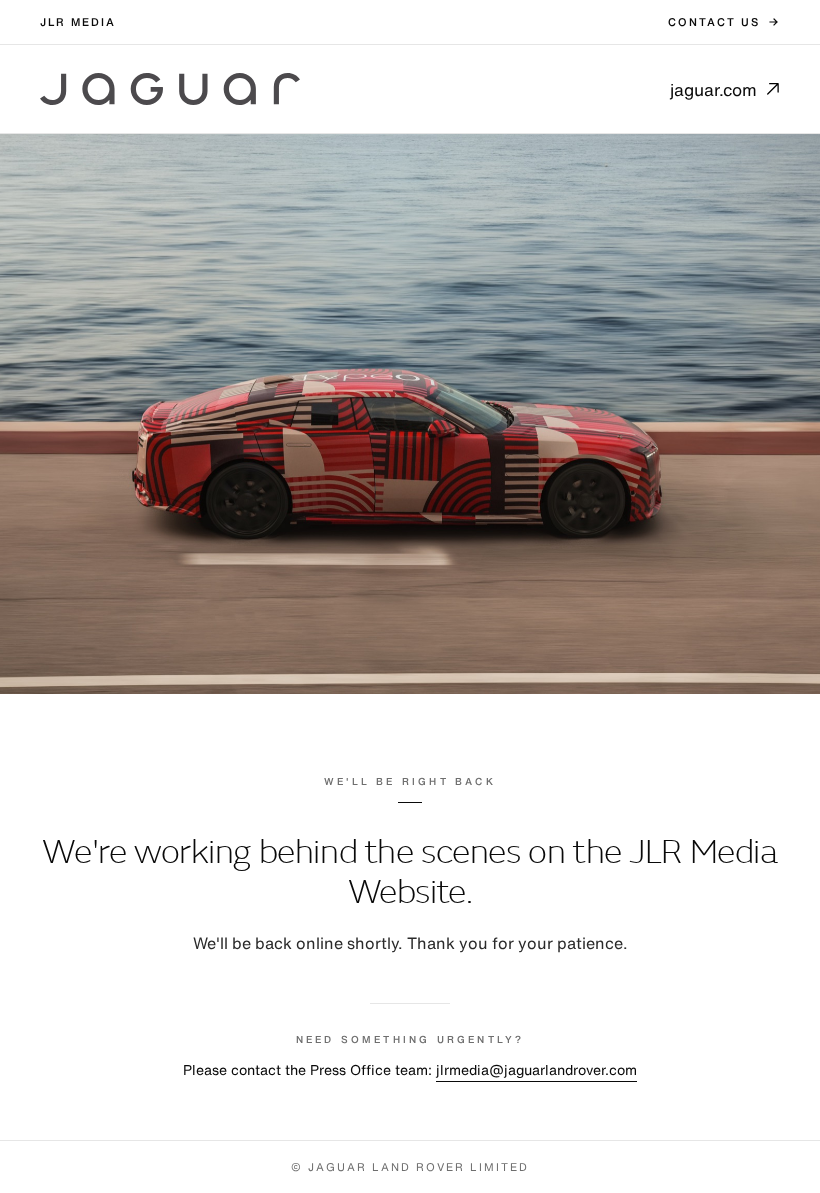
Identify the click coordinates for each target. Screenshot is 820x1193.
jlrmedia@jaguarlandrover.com (536, 1069)
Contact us (714, 22)
